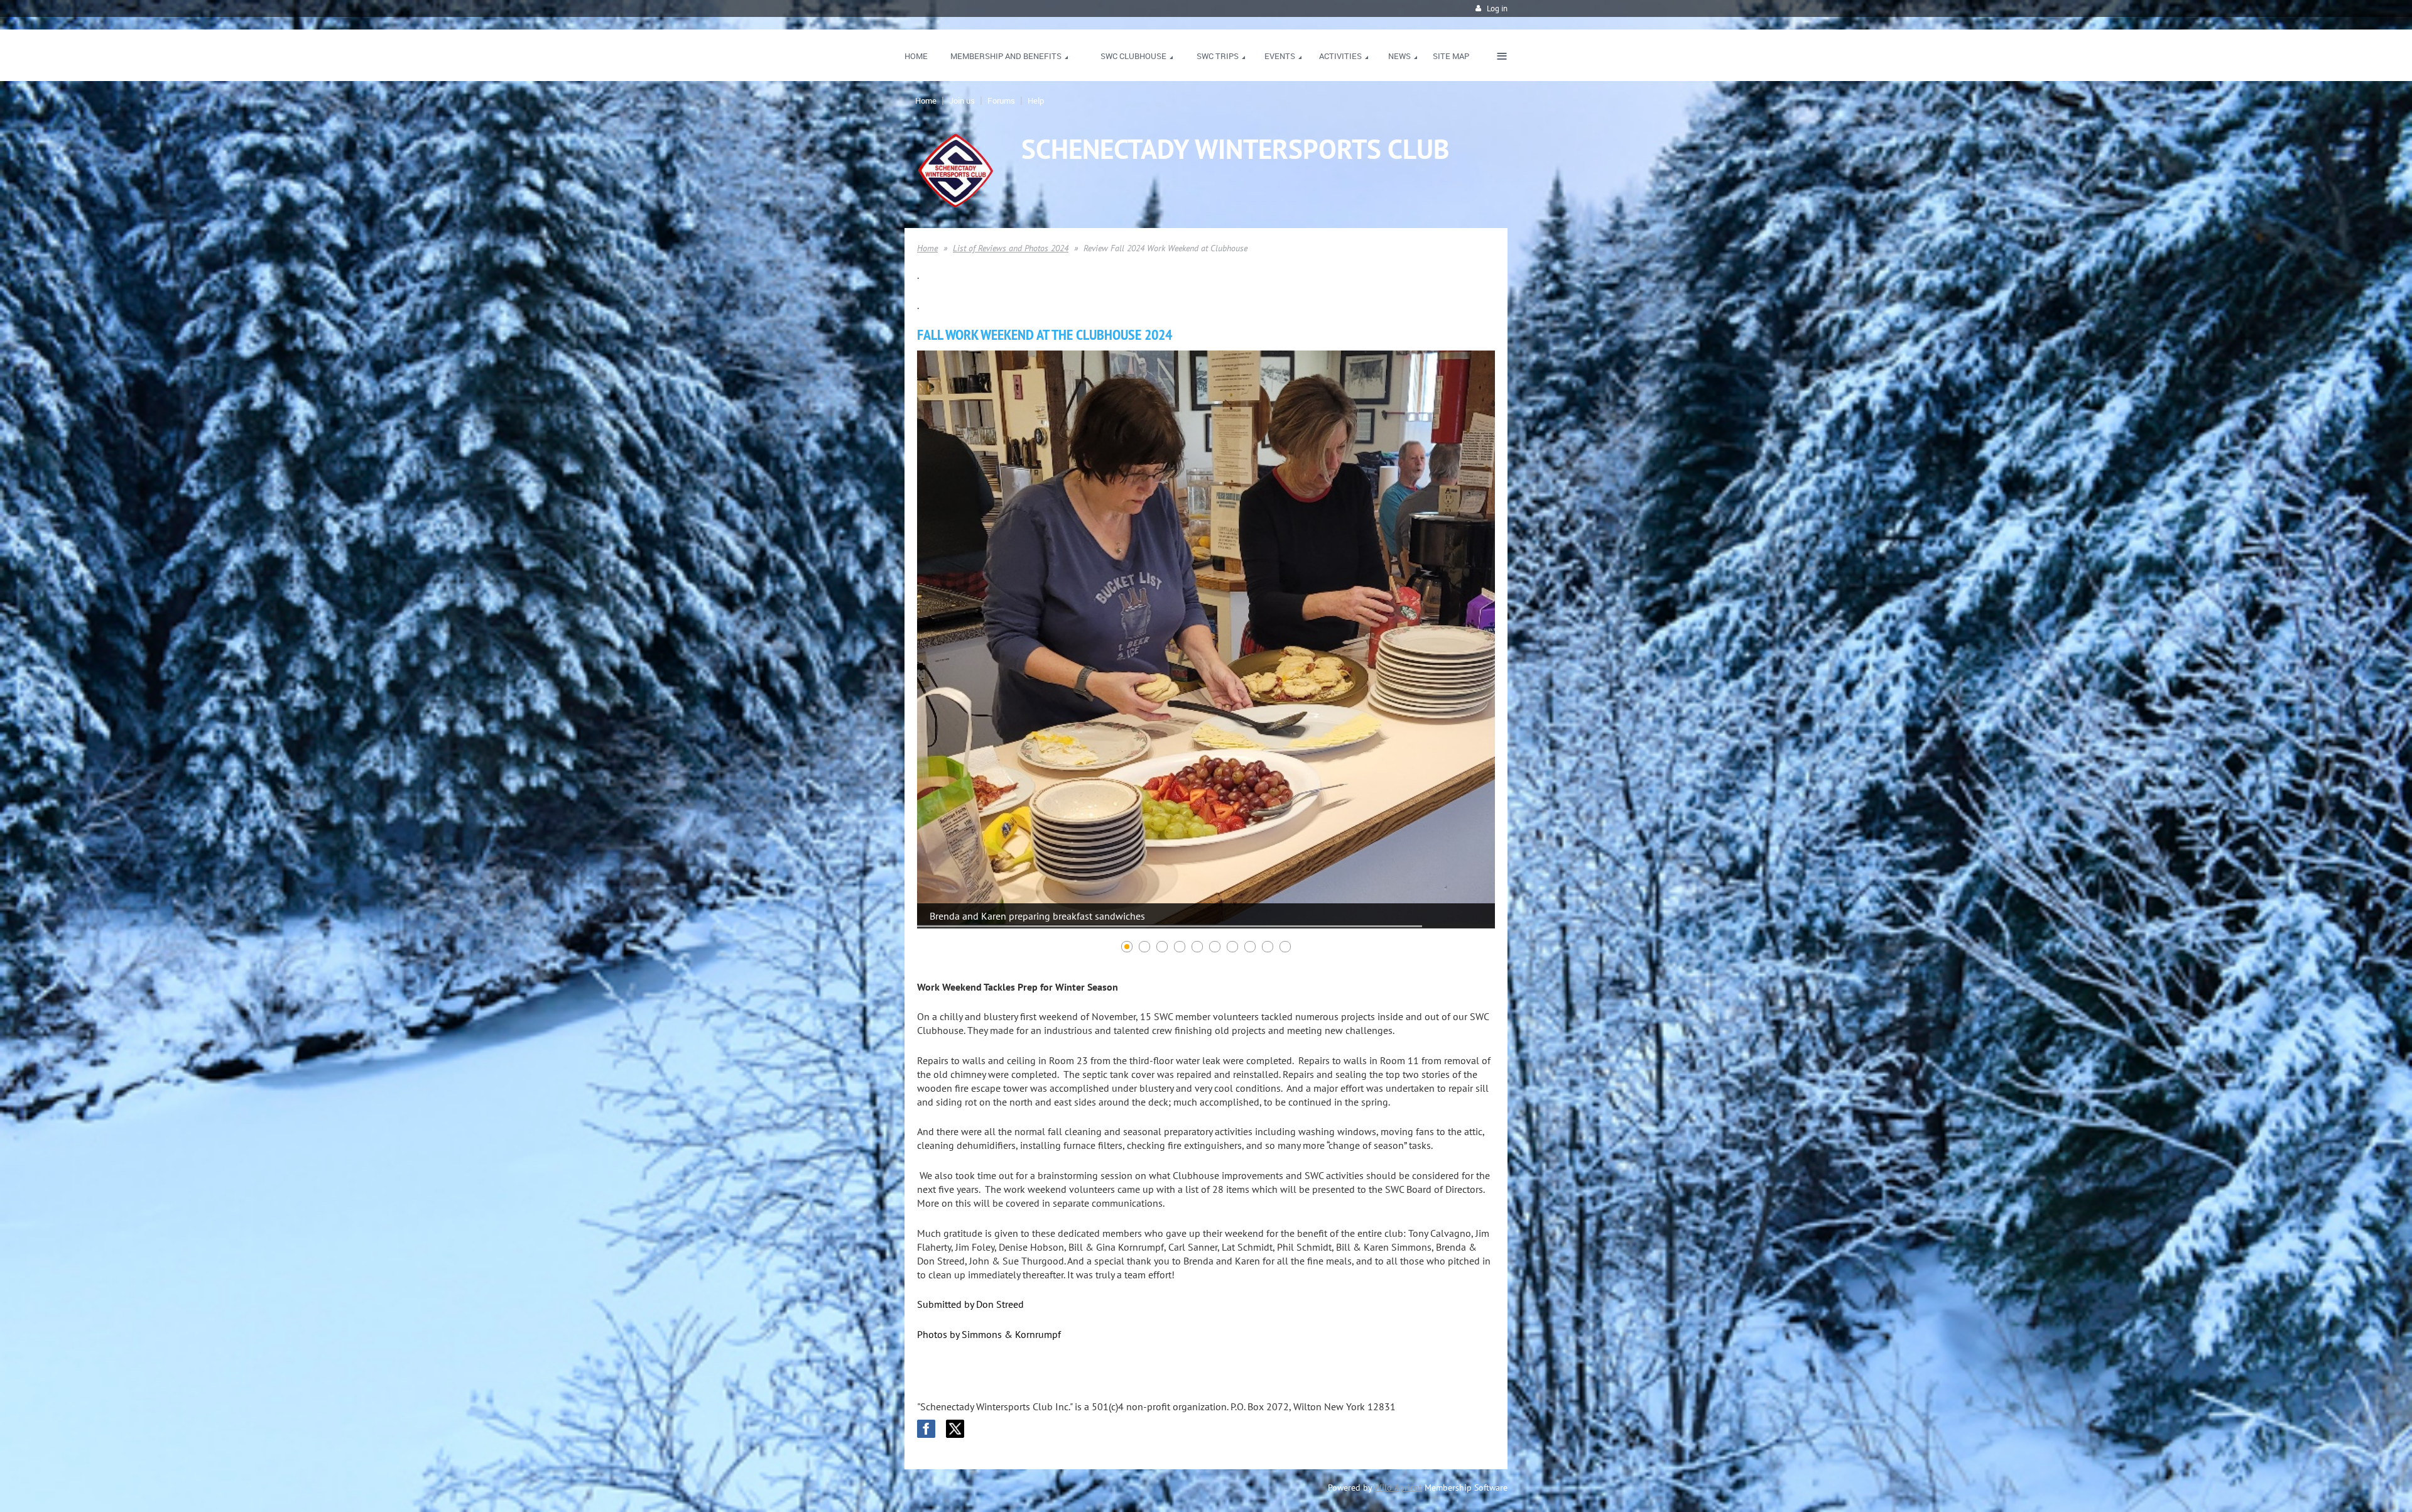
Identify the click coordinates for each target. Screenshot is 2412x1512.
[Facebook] (926, 1429)
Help (1036, 101)
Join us (962, 101)
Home (926, 101)
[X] (955, 1429)
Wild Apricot (1398, 1488)
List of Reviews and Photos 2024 (1011, 248)
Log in (1497, 8)
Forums (1001, 101)
